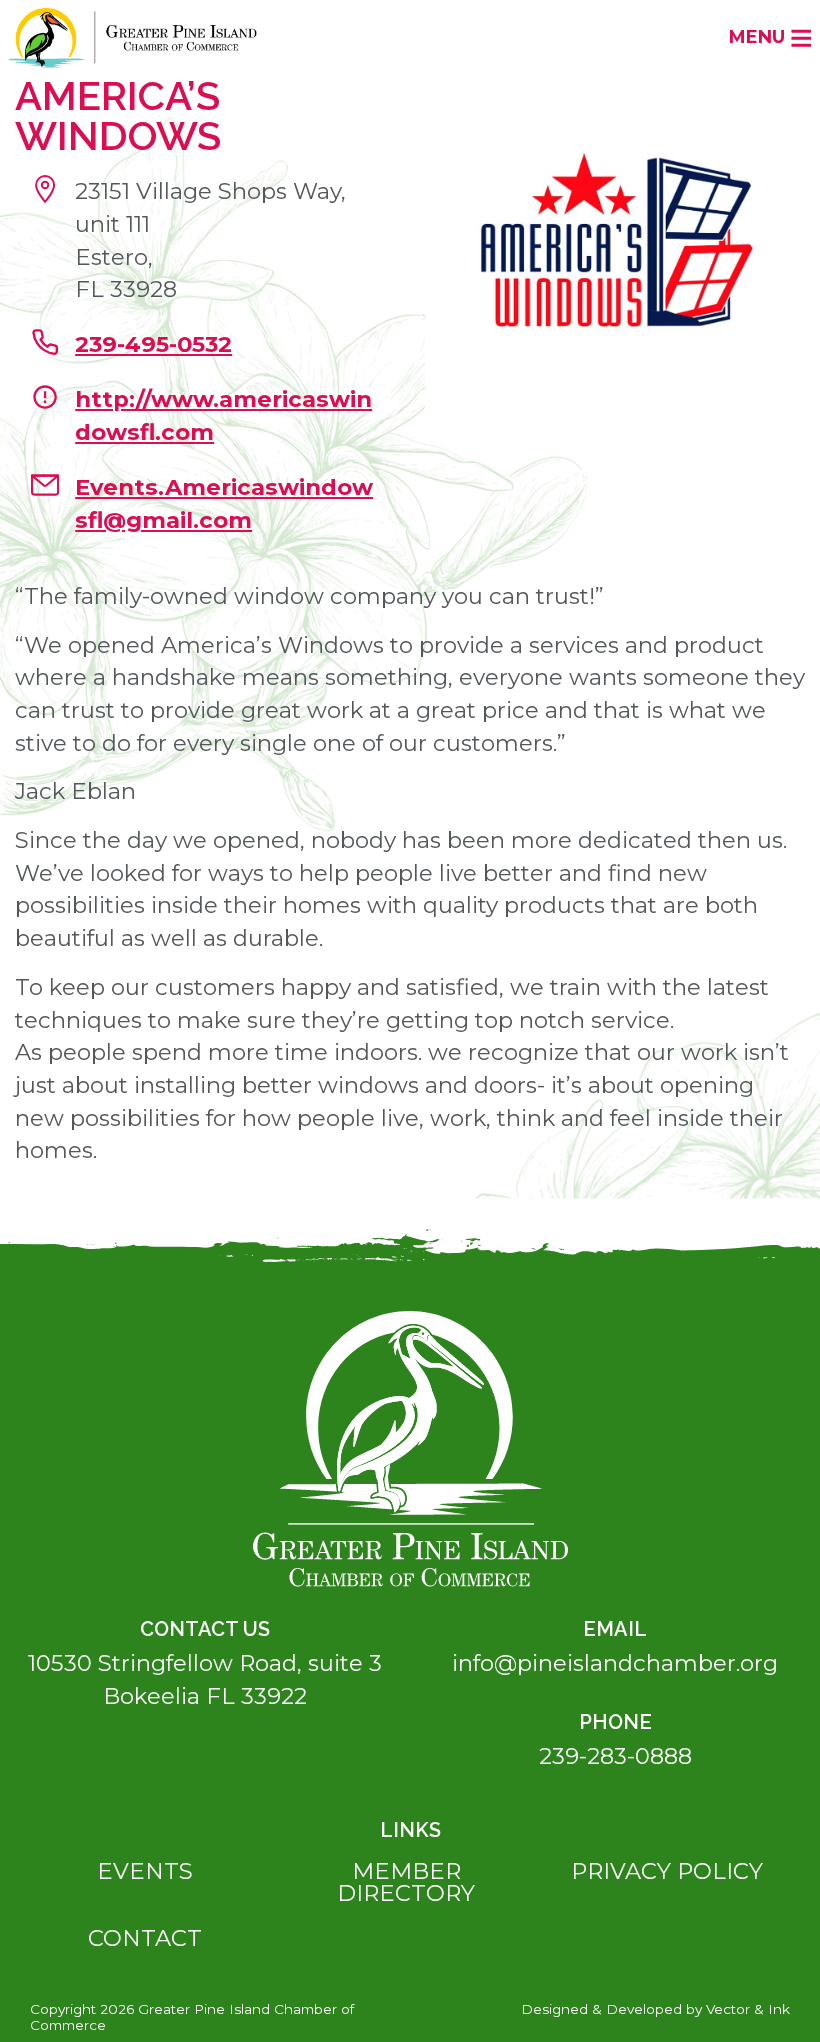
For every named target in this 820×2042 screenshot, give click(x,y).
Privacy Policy (667, 1871)
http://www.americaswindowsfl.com (223, 415)
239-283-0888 (615, 1756)
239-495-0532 (153, 344)
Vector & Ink (748, 2009)
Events (145, 1871)
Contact (145, 1938)
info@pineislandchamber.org (615, 1663)
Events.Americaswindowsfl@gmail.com (224, 503)
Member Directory (406, 1882)
